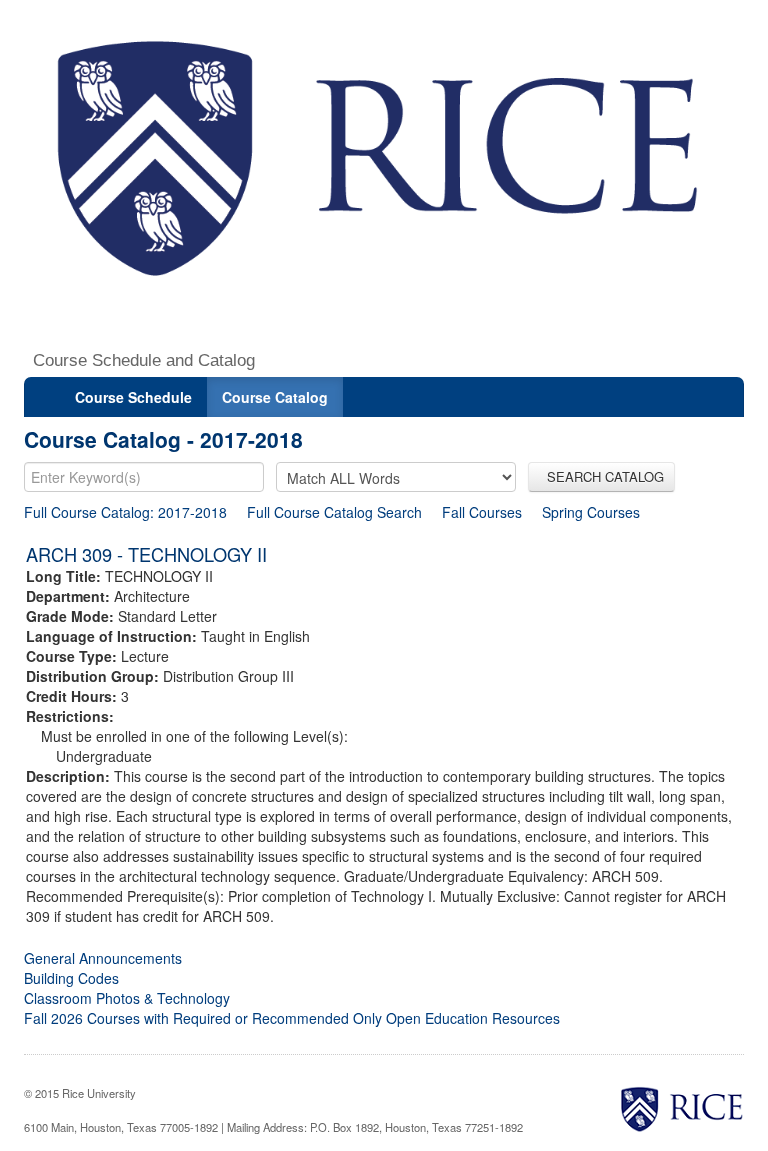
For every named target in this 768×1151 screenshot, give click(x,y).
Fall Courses (482, 512)
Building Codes (71, 978)
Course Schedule (133, 397)
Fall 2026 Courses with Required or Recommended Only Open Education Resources (292, 1018)
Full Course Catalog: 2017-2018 (125, 512)
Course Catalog (275, 397)
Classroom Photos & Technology (127, 998)
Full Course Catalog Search (334, 512)
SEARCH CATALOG (601, 476)
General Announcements (103, 958)
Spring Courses (591, 512)
